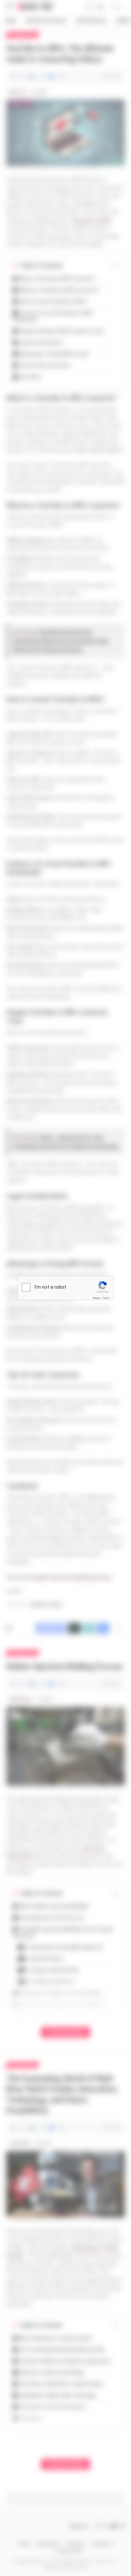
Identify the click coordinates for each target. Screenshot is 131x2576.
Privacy (96, 1298)
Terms (106, 1298)
